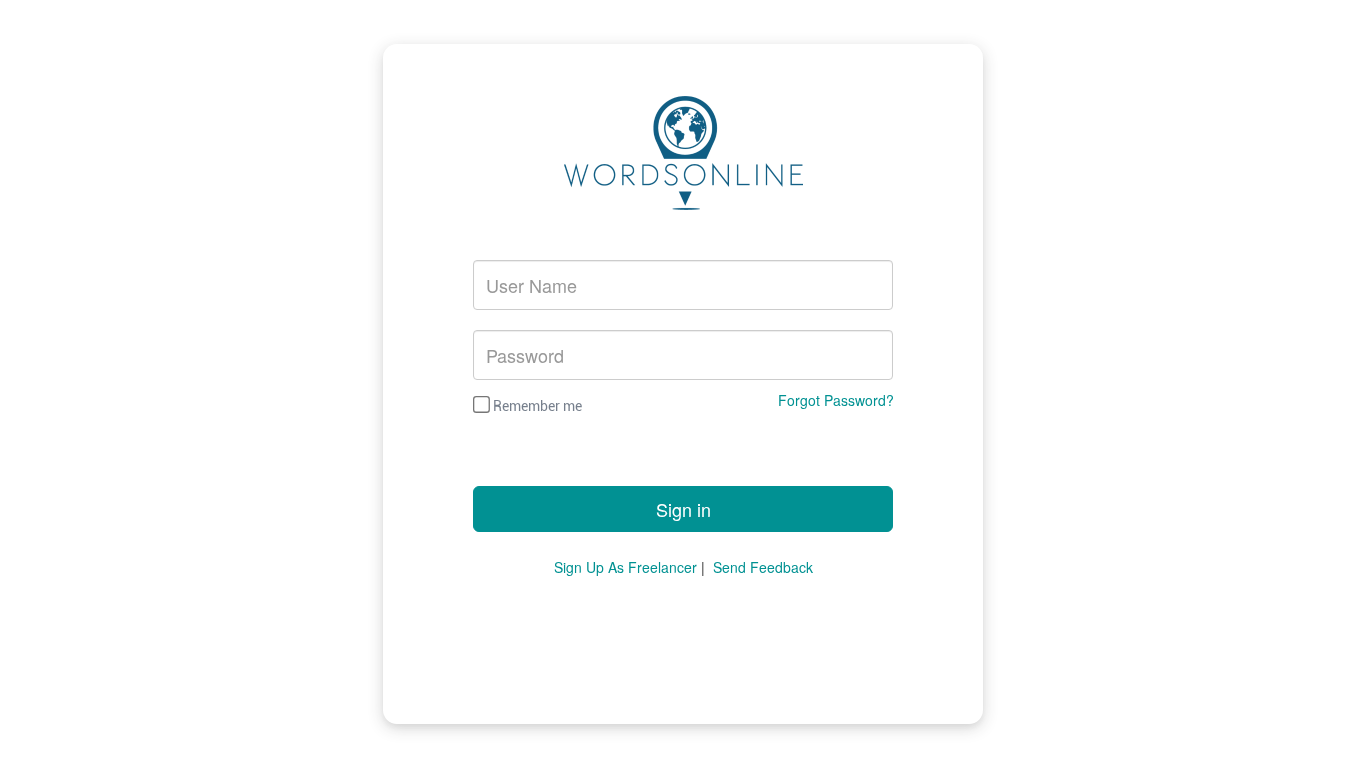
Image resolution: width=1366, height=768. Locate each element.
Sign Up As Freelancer (625, 567)
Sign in (683, 509)
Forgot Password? (836, 400)
